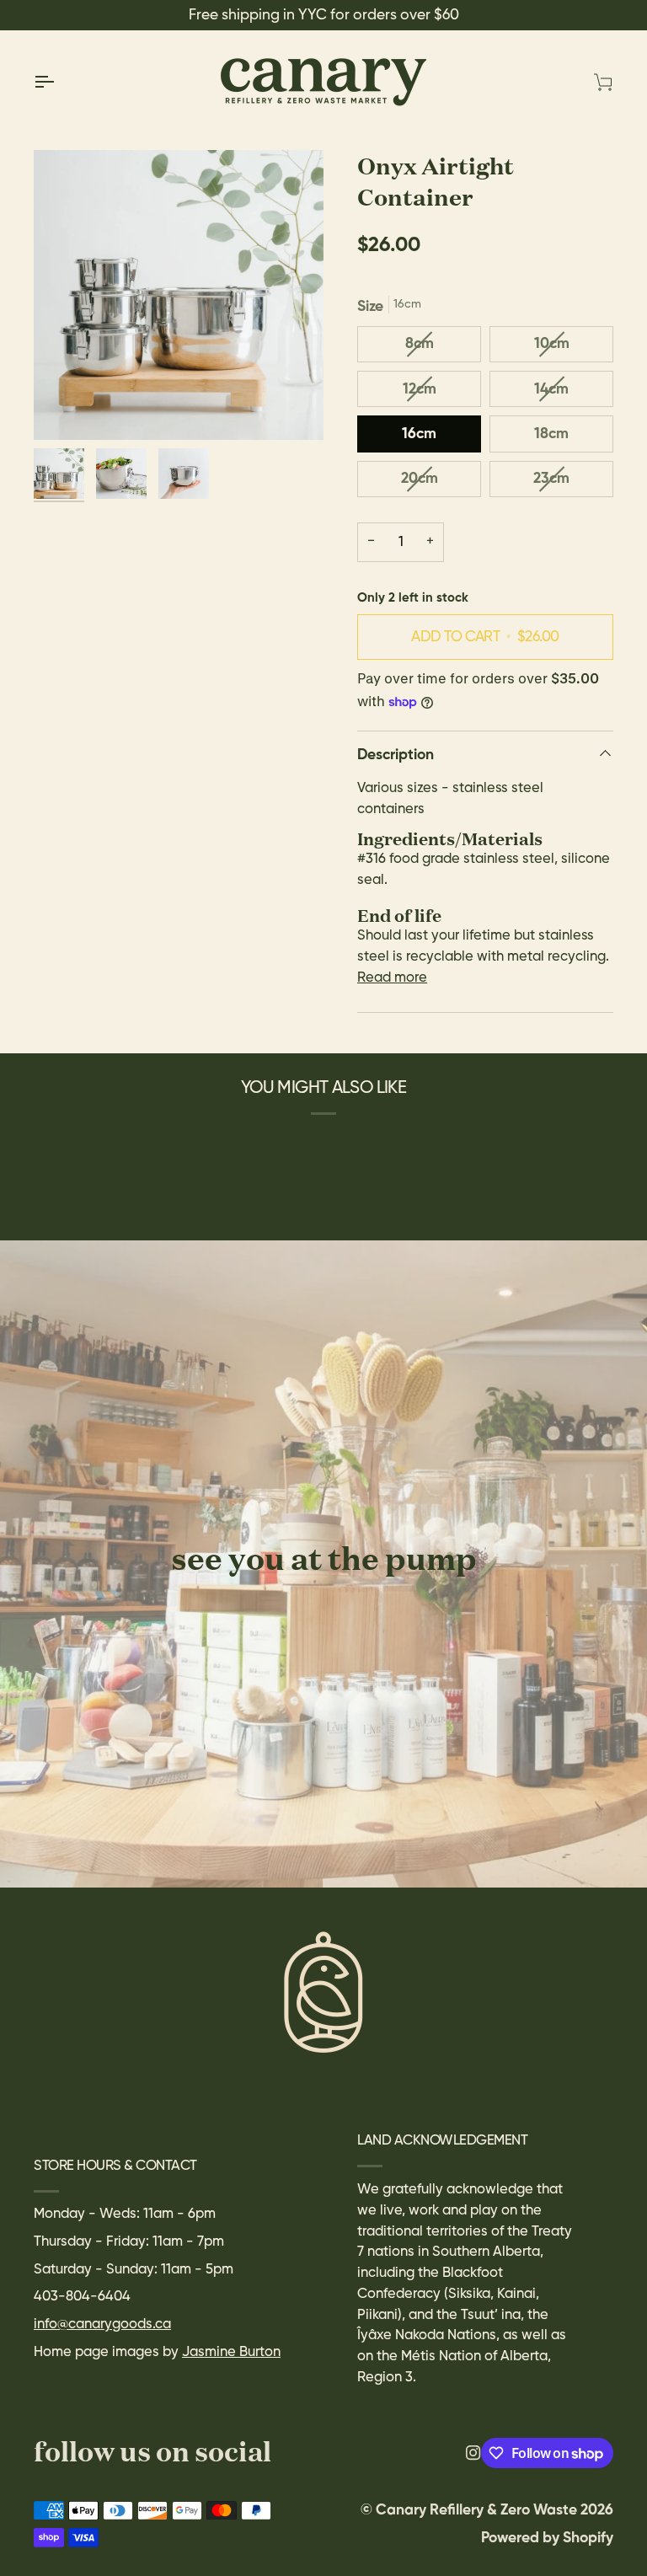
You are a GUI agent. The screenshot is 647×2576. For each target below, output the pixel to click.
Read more (392, 978)
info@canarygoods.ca (102, 2324)
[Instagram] (473, 2453)
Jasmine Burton (231, 2352)
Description (396, 755)
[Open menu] (59, 82)
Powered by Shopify (547, 2538)
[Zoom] (179, 295)
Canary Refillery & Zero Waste (478, 2510)
